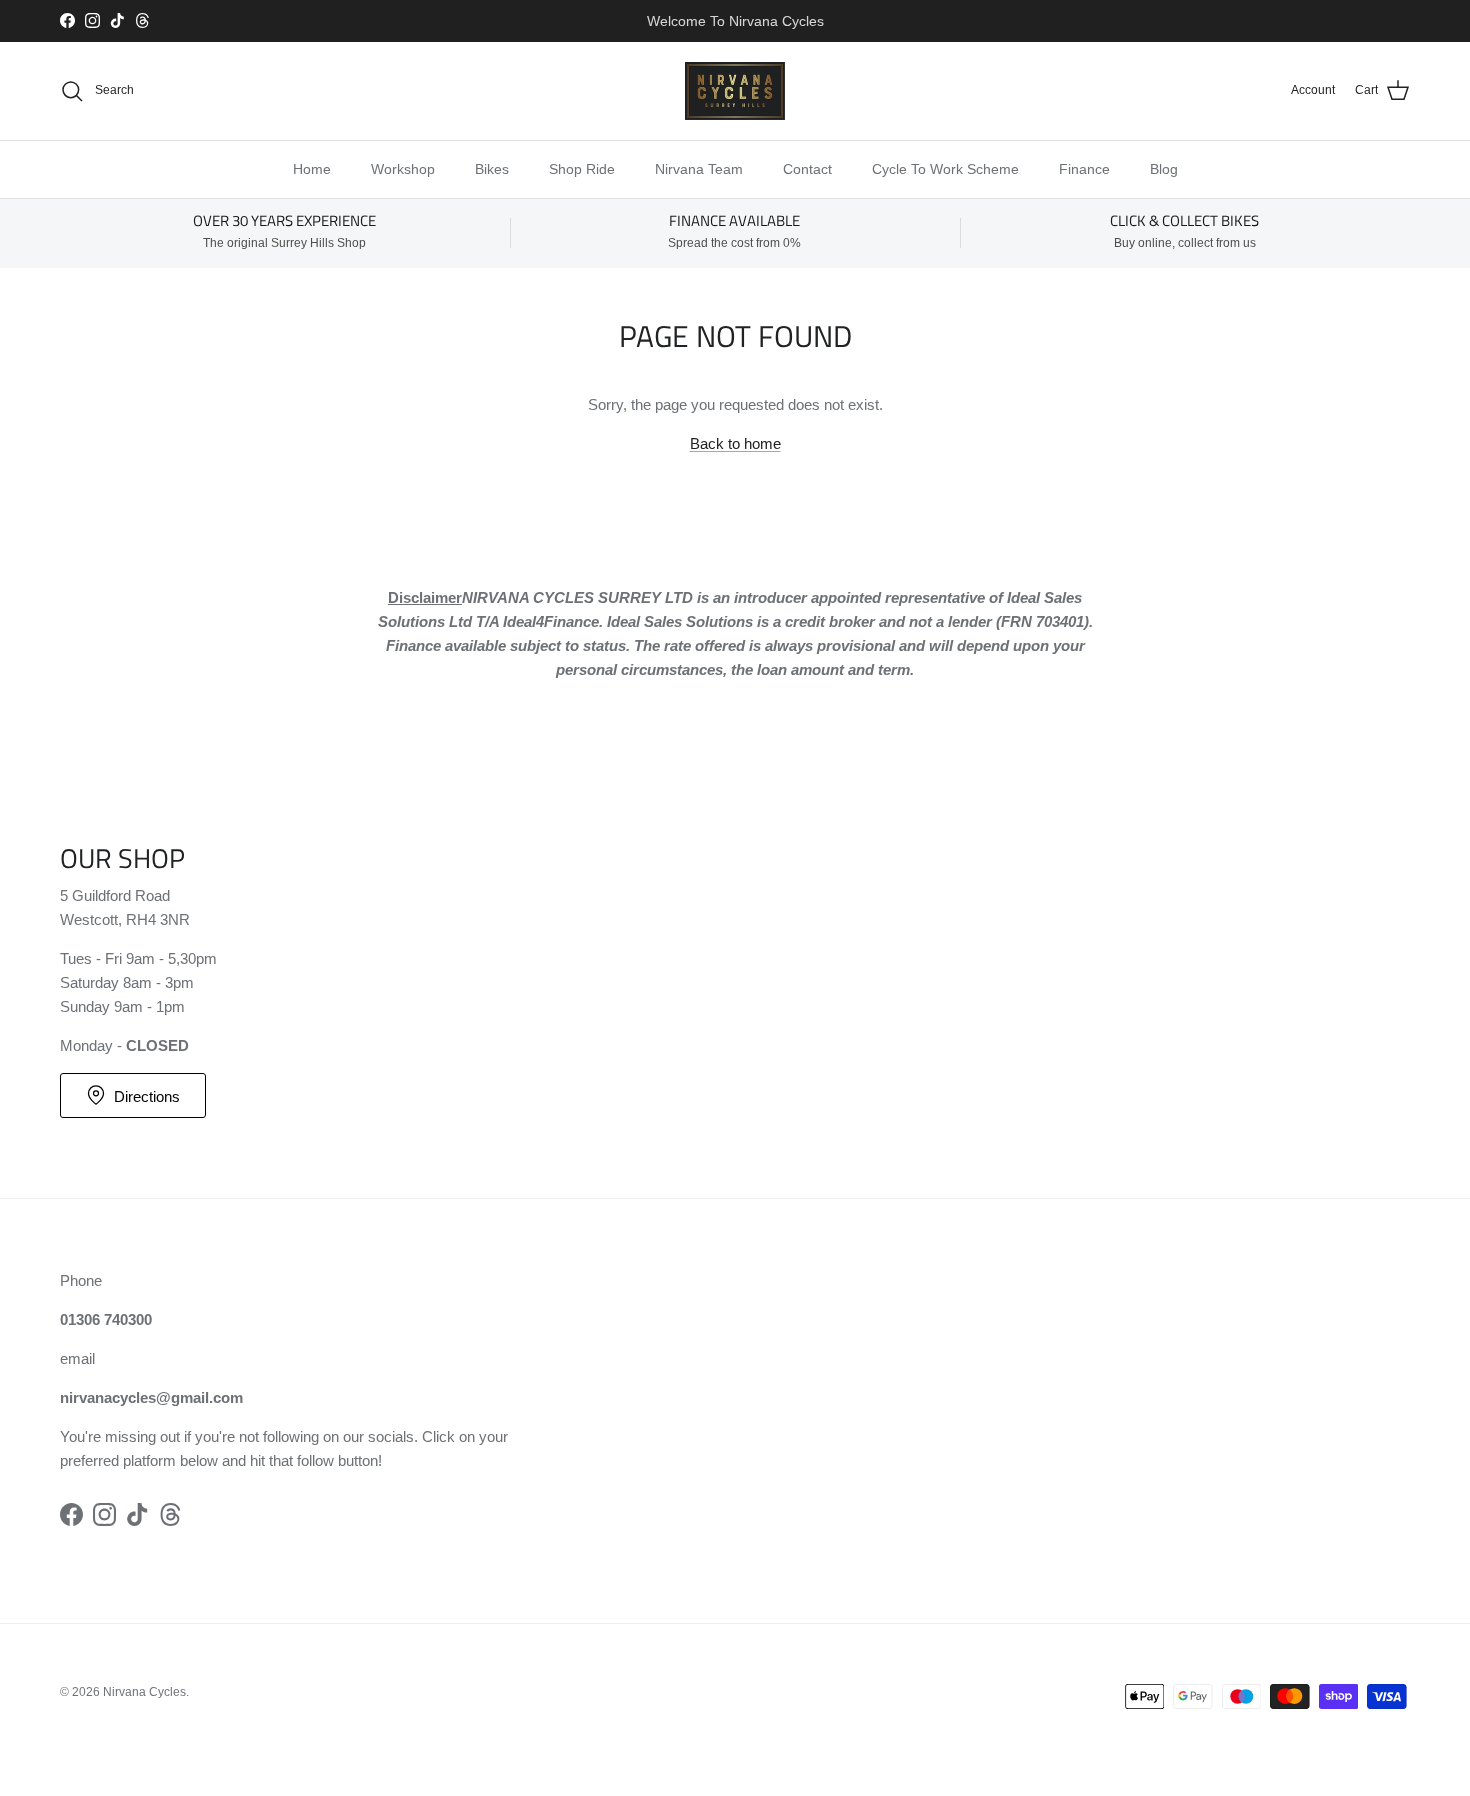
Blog (1164, 169)
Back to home (735, 443)
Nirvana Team (699, 169)
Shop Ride (582, 169)
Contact (807, 169)
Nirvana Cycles (144, 1692)
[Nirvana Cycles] (735, 91)
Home (312, 169)
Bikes (492, 169)
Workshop (403, 169)
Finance (1084, 169)
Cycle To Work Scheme (945, 169)
